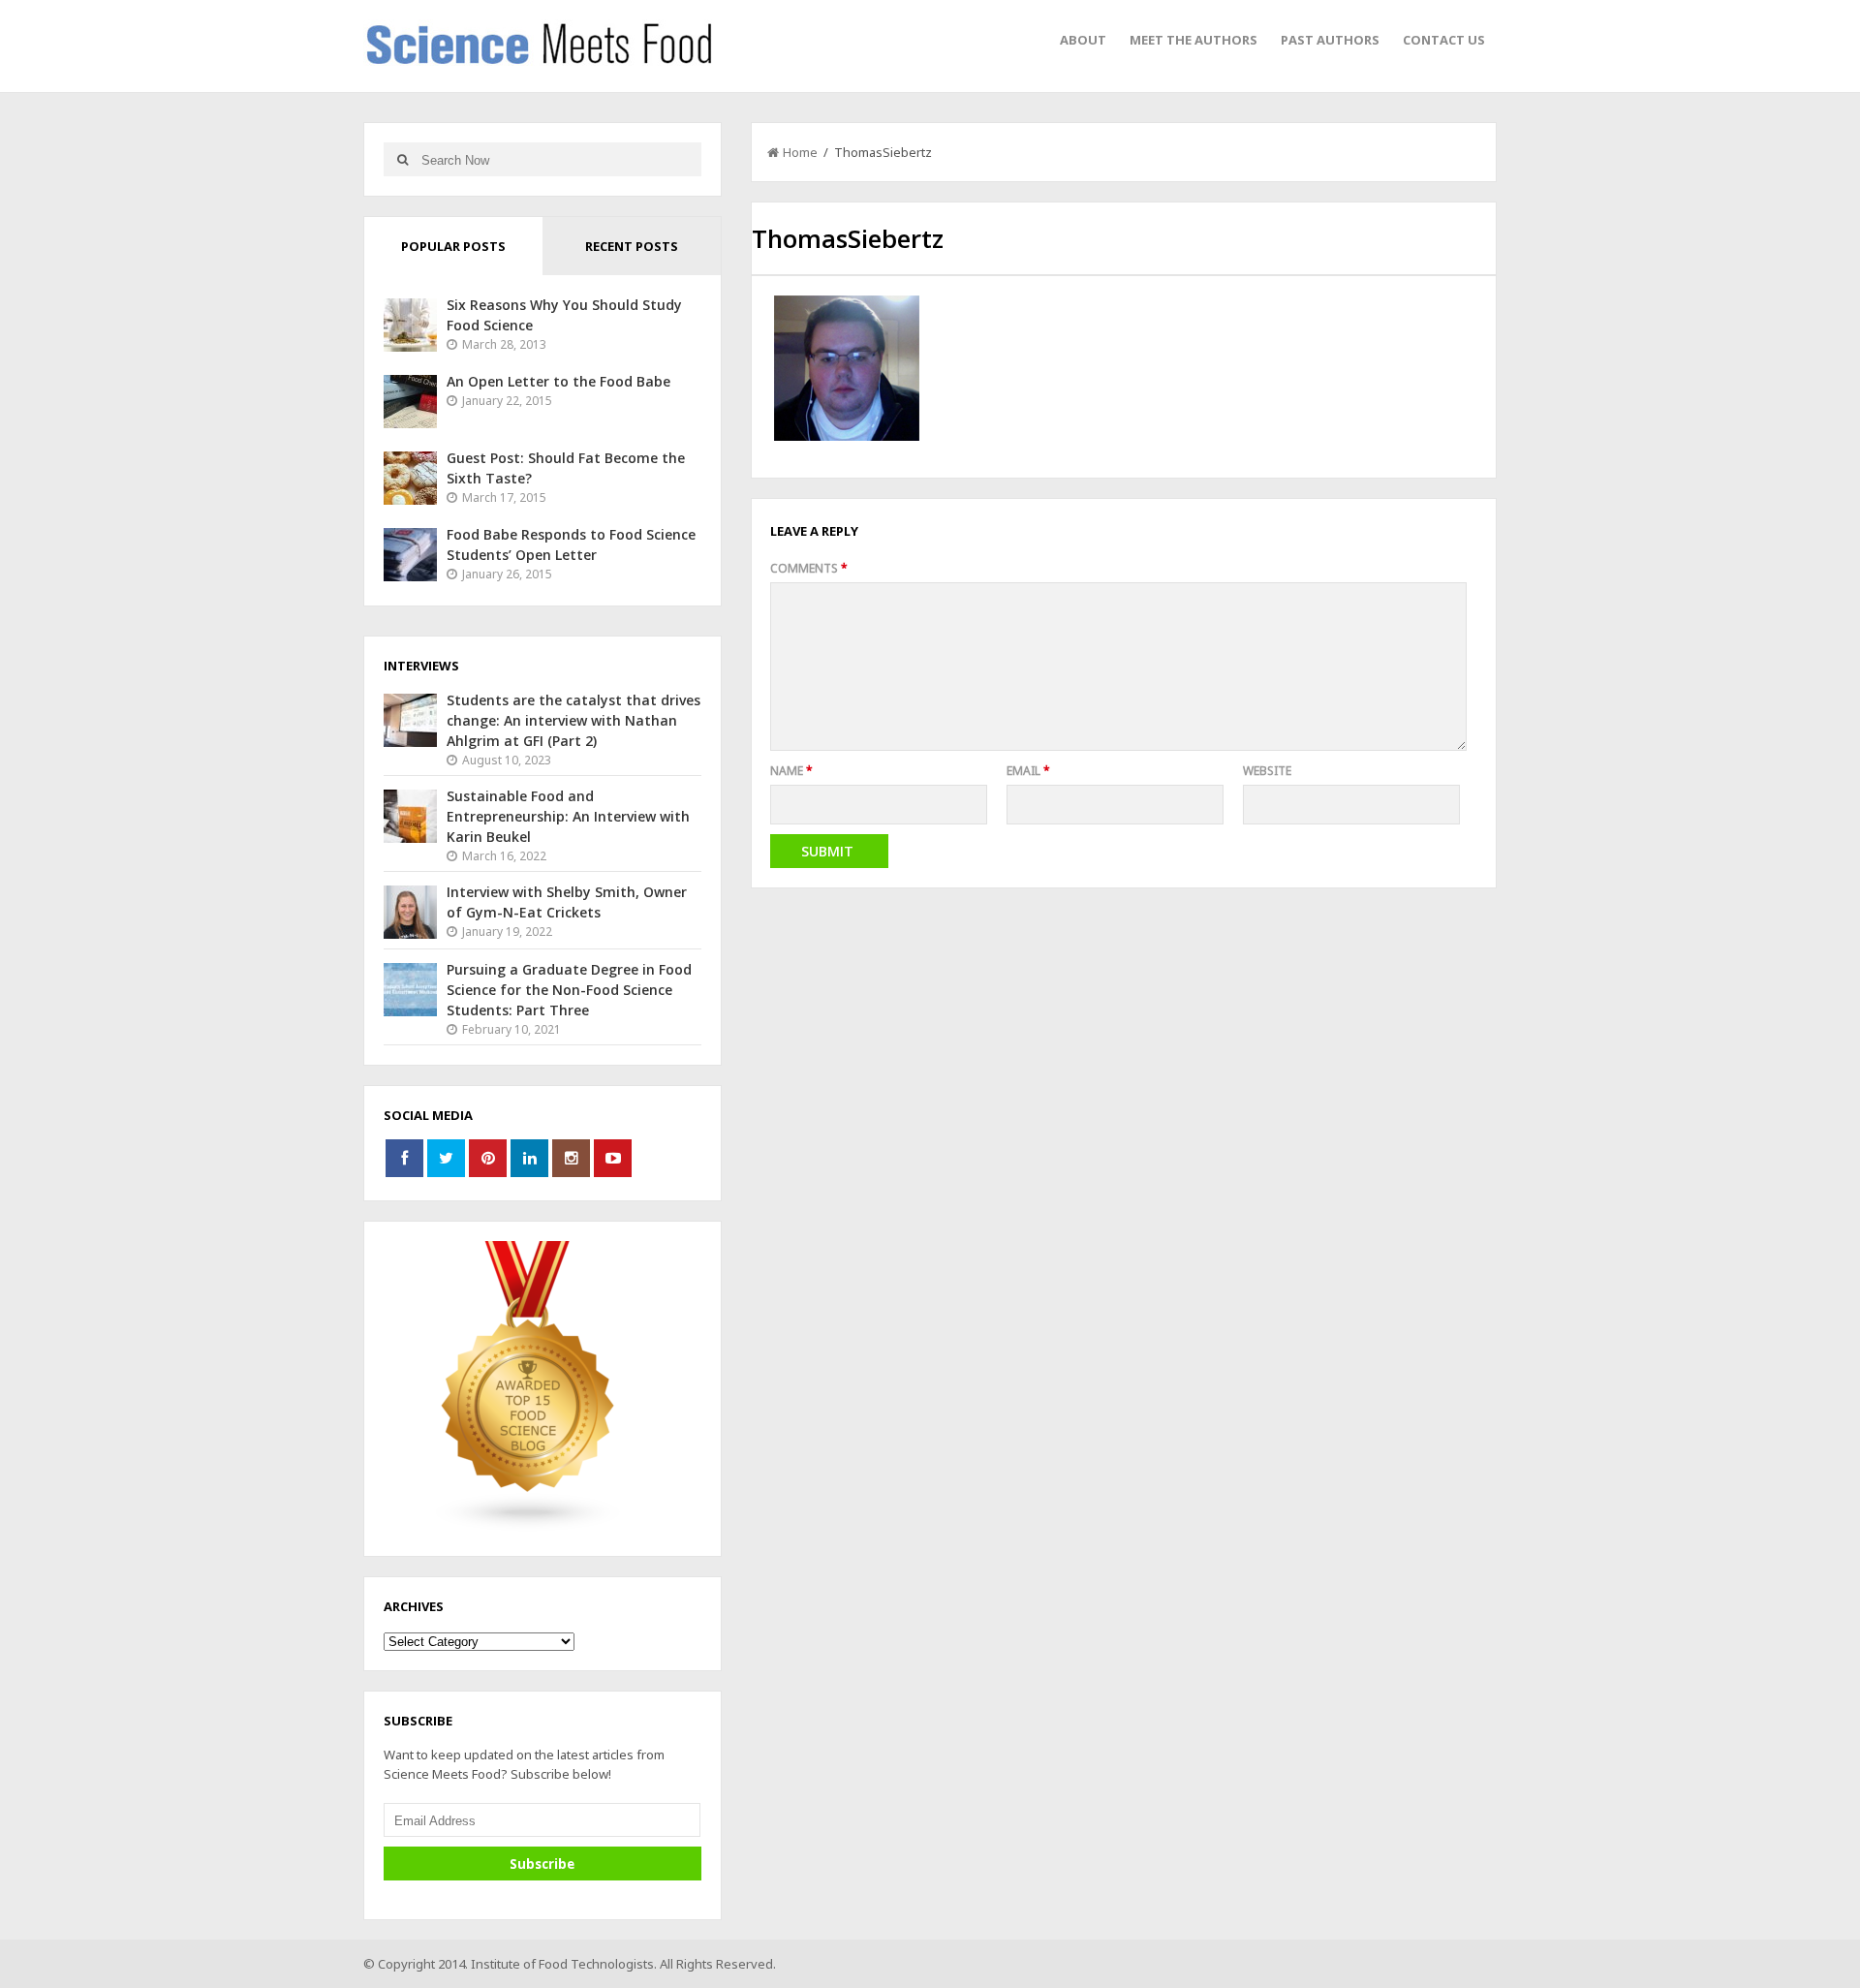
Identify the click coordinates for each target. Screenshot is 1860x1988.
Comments (809, 568)
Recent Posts (632, 246)
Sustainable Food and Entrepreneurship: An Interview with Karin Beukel (568, 816)
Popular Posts (453, 246)
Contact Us (1444, 40)
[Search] (403, 159)
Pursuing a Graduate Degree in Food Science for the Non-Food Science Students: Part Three (569, 990)
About (1083, 40)
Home (800, 152)
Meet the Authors (1193, 40)
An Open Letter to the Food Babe (558, 381)
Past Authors (1330, 40)
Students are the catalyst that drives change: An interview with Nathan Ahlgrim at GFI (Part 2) (573, 720)
